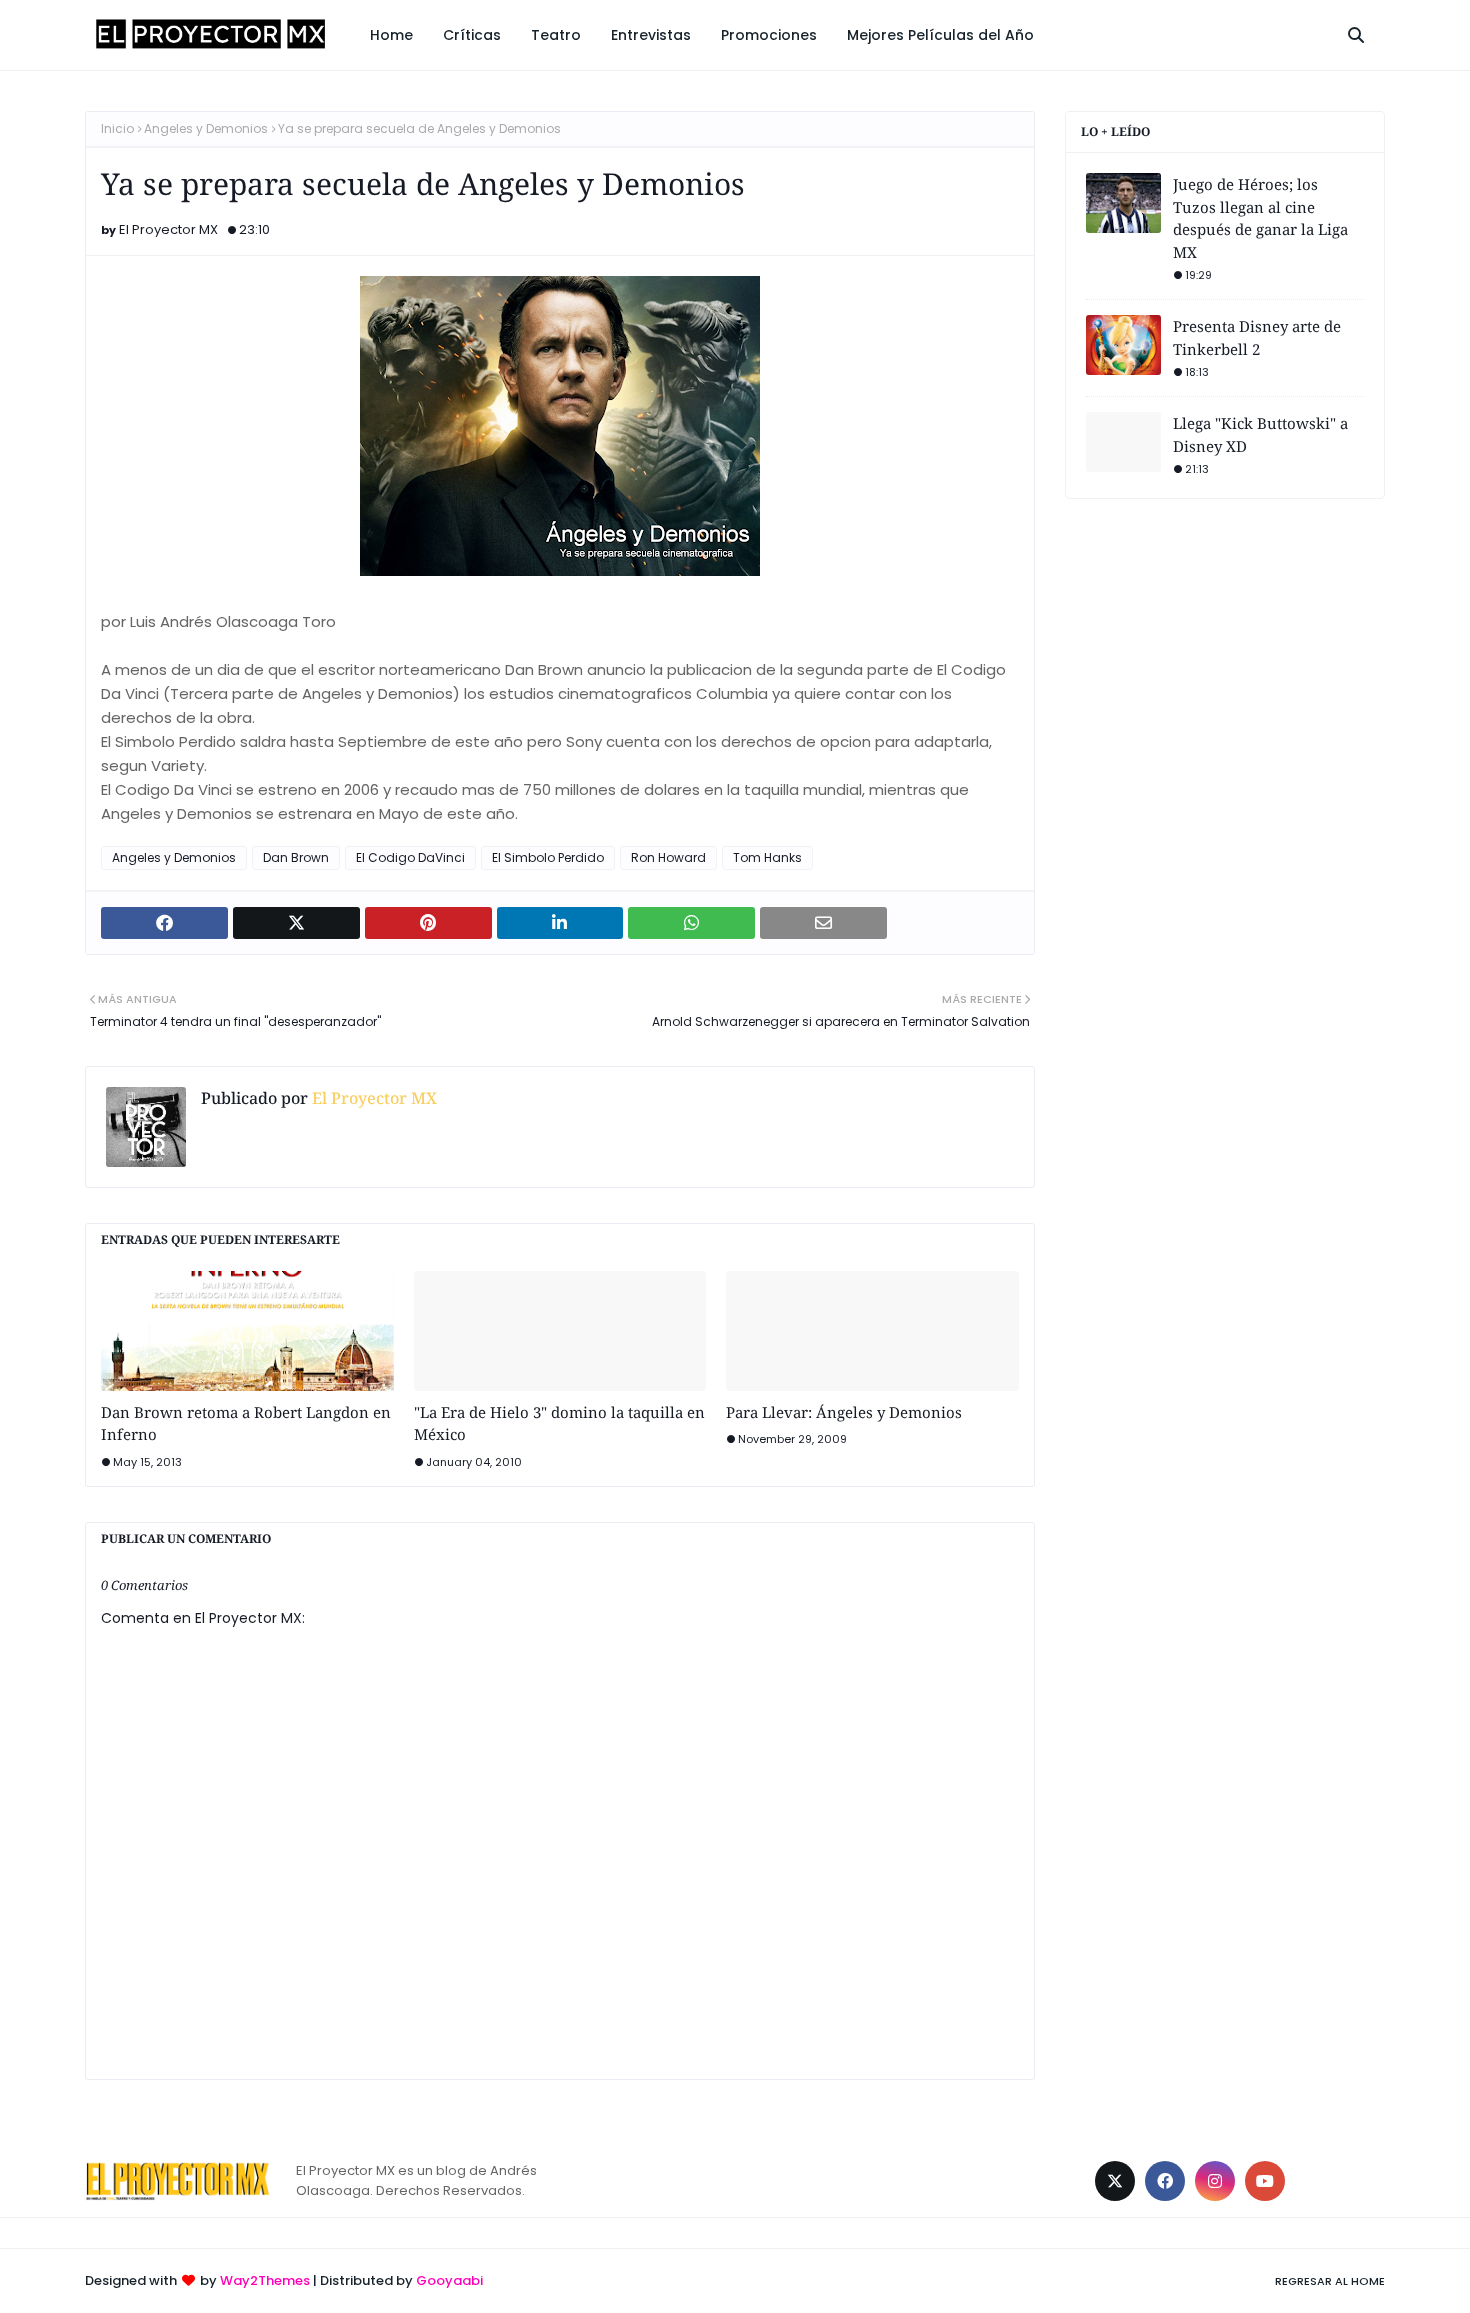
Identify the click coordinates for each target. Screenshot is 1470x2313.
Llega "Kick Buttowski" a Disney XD (1260, 434)
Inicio (117, 128)
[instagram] (1215, 2181)
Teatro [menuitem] (556, 35)
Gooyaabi (449, 2280)
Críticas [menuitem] (472, 35)
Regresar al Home (1330, 2281)
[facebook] (1165, 2181)
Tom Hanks (767, 857)
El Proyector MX (168, 229)
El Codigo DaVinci (410, 857)
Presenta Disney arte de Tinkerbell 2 (1257, 337)
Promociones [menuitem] (769, 35)
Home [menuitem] (391, 35)
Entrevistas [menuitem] (651, 35)
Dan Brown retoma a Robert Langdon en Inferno (246, 1423)
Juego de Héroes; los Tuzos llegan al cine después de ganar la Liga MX (1260, 218)
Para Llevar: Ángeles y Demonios (844, 1412)
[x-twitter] (1115, 2181)
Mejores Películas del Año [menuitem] (940, 35)
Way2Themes (265, 2280)
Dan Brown (296, 857)
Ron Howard (668, 857)
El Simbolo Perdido (548, 857)
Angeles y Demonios (206, 128)
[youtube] (1265, 2181)
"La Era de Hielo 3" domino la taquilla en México (559, 1423)
